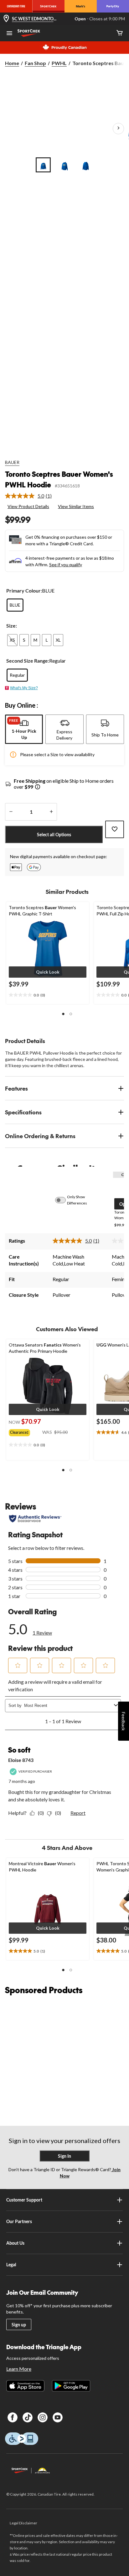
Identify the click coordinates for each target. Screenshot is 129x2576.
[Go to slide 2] (64, 165)
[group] (26, 1431)
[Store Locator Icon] (6, 19)
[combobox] (68, 1705)
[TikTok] (28, 2417)
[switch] (64, 1200)
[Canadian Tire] (16, 6)
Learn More (19, 2369)
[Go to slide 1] (43, 165)
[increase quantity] (51, 812)
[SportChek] (48, 6)
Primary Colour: (24, 591)
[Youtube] (58, 2417)
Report (78, 1813)
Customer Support (24, 2200)
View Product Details (28, 506)
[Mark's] (81, 6)
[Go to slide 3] (86, 165)
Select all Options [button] (54, 835)
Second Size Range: (28, 661)
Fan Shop (35, 63)
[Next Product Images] (118, 129)
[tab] (24, 729)
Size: (12, 626)
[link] (31, 496)
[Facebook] (13, 2417)
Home (12, 63)
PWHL (59, 63)
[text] (48, 995)
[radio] (15, 605)
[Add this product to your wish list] (115, 829)
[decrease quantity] (11, 812)
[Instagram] (43, 2417)
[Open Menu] (9, 34)
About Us (15, 2243)
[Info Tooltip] (38, 787)
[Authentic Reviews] (35, 1519)
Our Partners (19, 2221)
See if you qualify (66, 565)
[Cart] (120, 33)
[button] (48, 972)
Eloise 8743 (21, 1760)
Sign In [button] (64, 2156)
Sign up (19, 2325)
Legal (11, 2265)
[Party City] (113, 6)
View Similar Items (76, 506)
